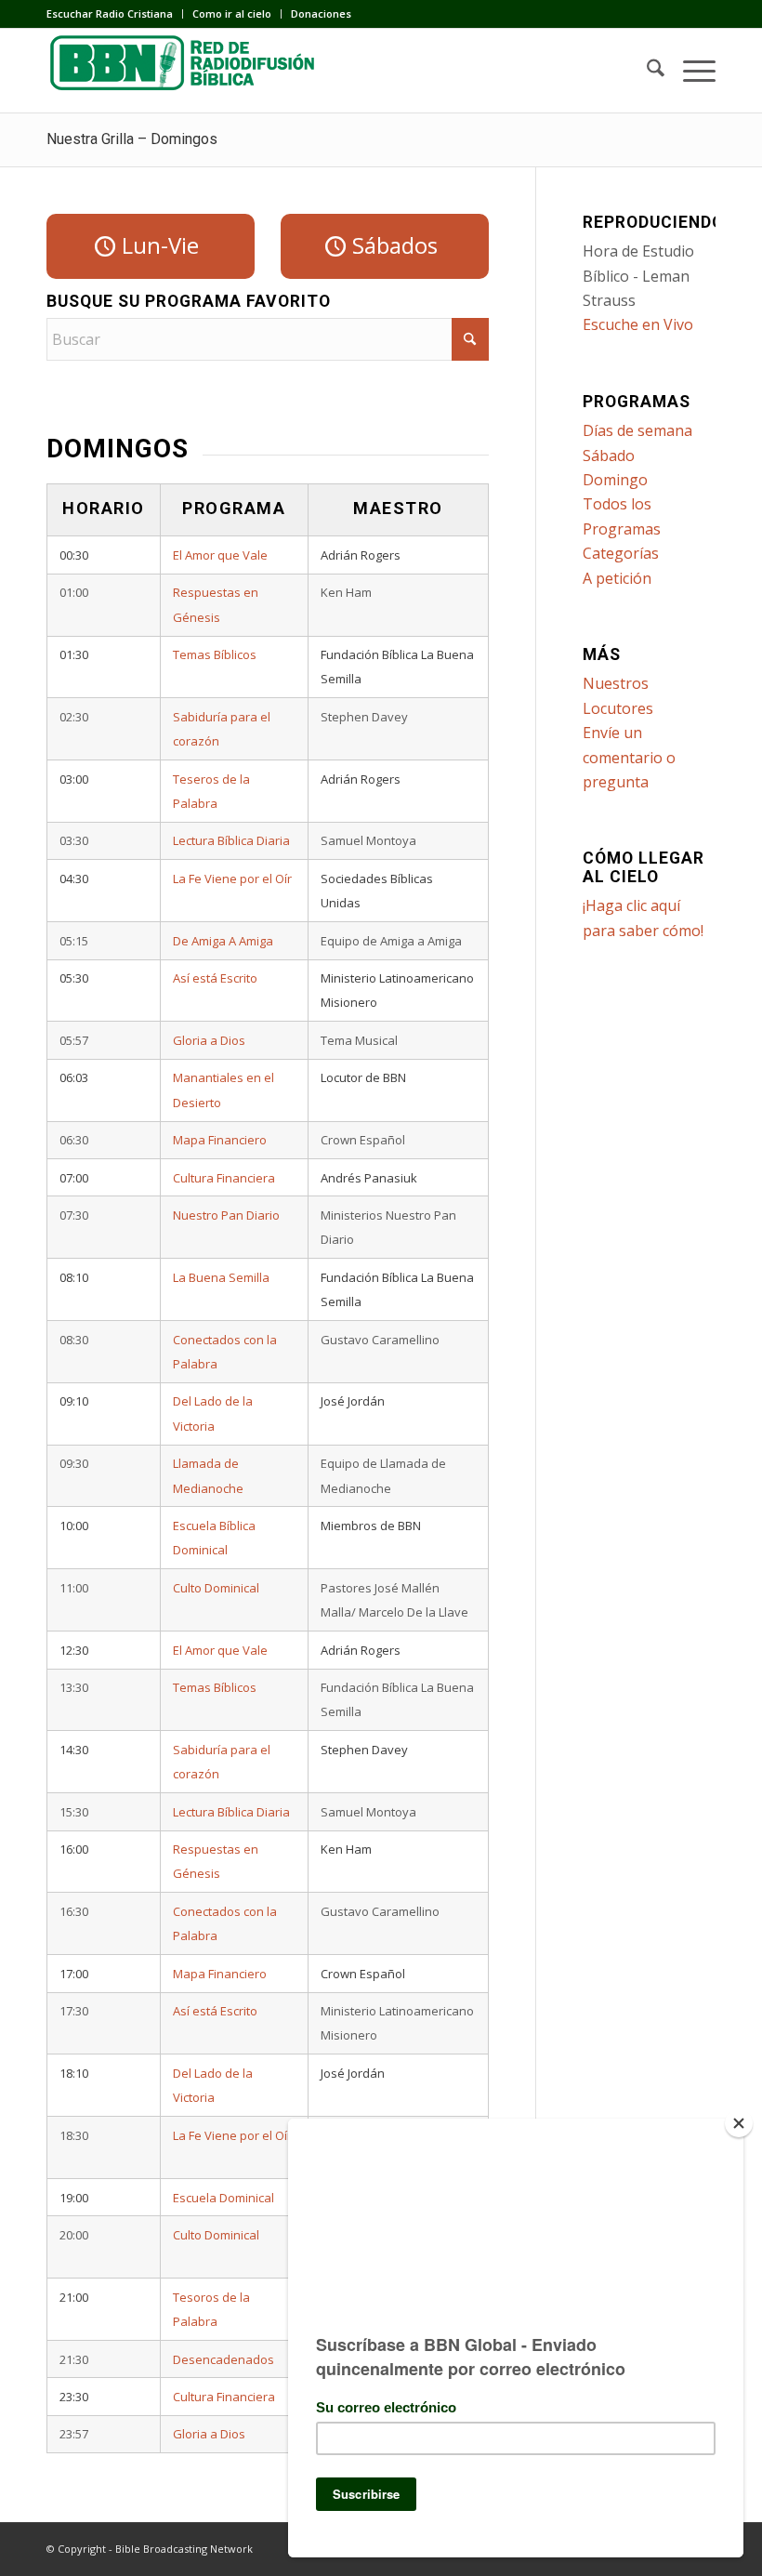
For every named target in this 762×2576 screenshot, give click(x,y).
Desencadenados (223, 2359)
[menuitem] (115, 14)
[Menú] (690, 71)
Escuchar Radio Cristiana (110, 13)
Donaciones (321, 13)
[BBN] (186, 71)
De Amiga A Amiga (223, 941)
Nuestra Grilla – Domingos (132, 139)
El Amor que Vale (220, 555)
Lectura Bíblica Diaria (231, 840)
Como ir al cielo (232, 13)
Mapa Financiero (220, 1140)
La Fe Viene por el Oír (232, 878)
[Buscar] (646, 71)
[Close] (739, 2123)
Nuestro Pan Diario (226, 1215)
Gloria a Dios (209, 1040)
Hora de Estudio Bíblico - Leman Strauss (638, 276)
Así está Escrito (215, 978)
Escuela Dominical (223, 2198)
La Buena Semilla (221, 1277)
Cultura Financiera (224, 1178)
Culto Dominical (216, 1588)
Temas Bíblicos (215, 654)
